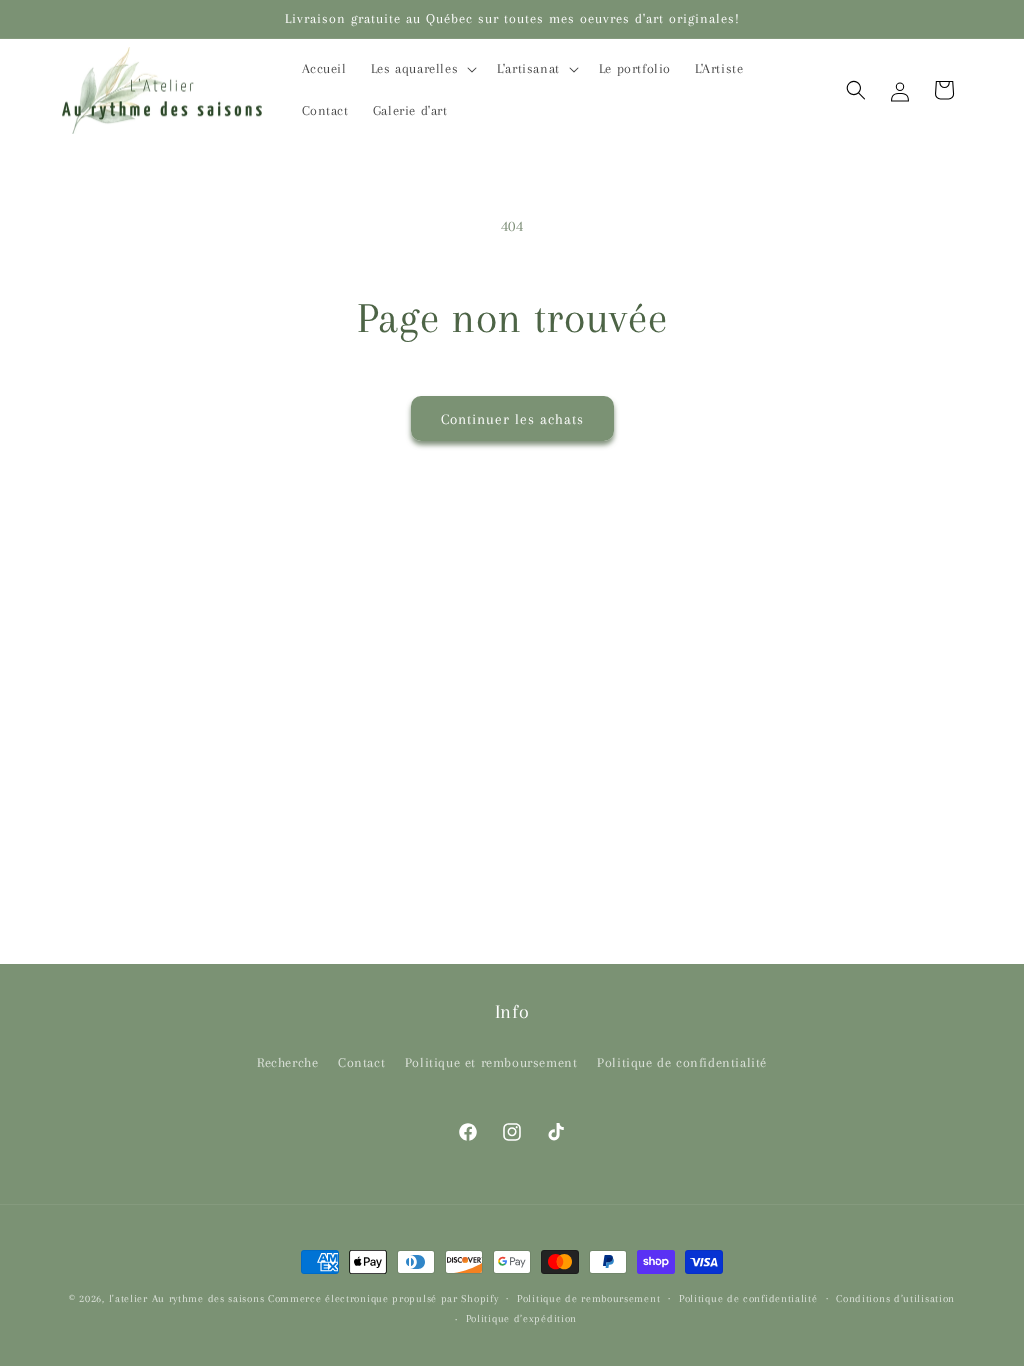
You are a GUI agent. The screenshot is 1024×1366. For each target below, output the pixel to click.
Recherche (287, 1062)
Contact (361, 1062)
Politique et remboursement (491, 1062)
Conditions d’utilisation (895, 1298)
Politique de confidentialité (682, 1062)
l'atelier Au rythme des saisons (187, 1298)
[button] (422, 69)
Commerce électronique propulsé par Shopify (383, 1298)
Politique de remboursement (588, 1298)
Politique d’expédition (521, 1318)
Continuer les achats (512, 419)
